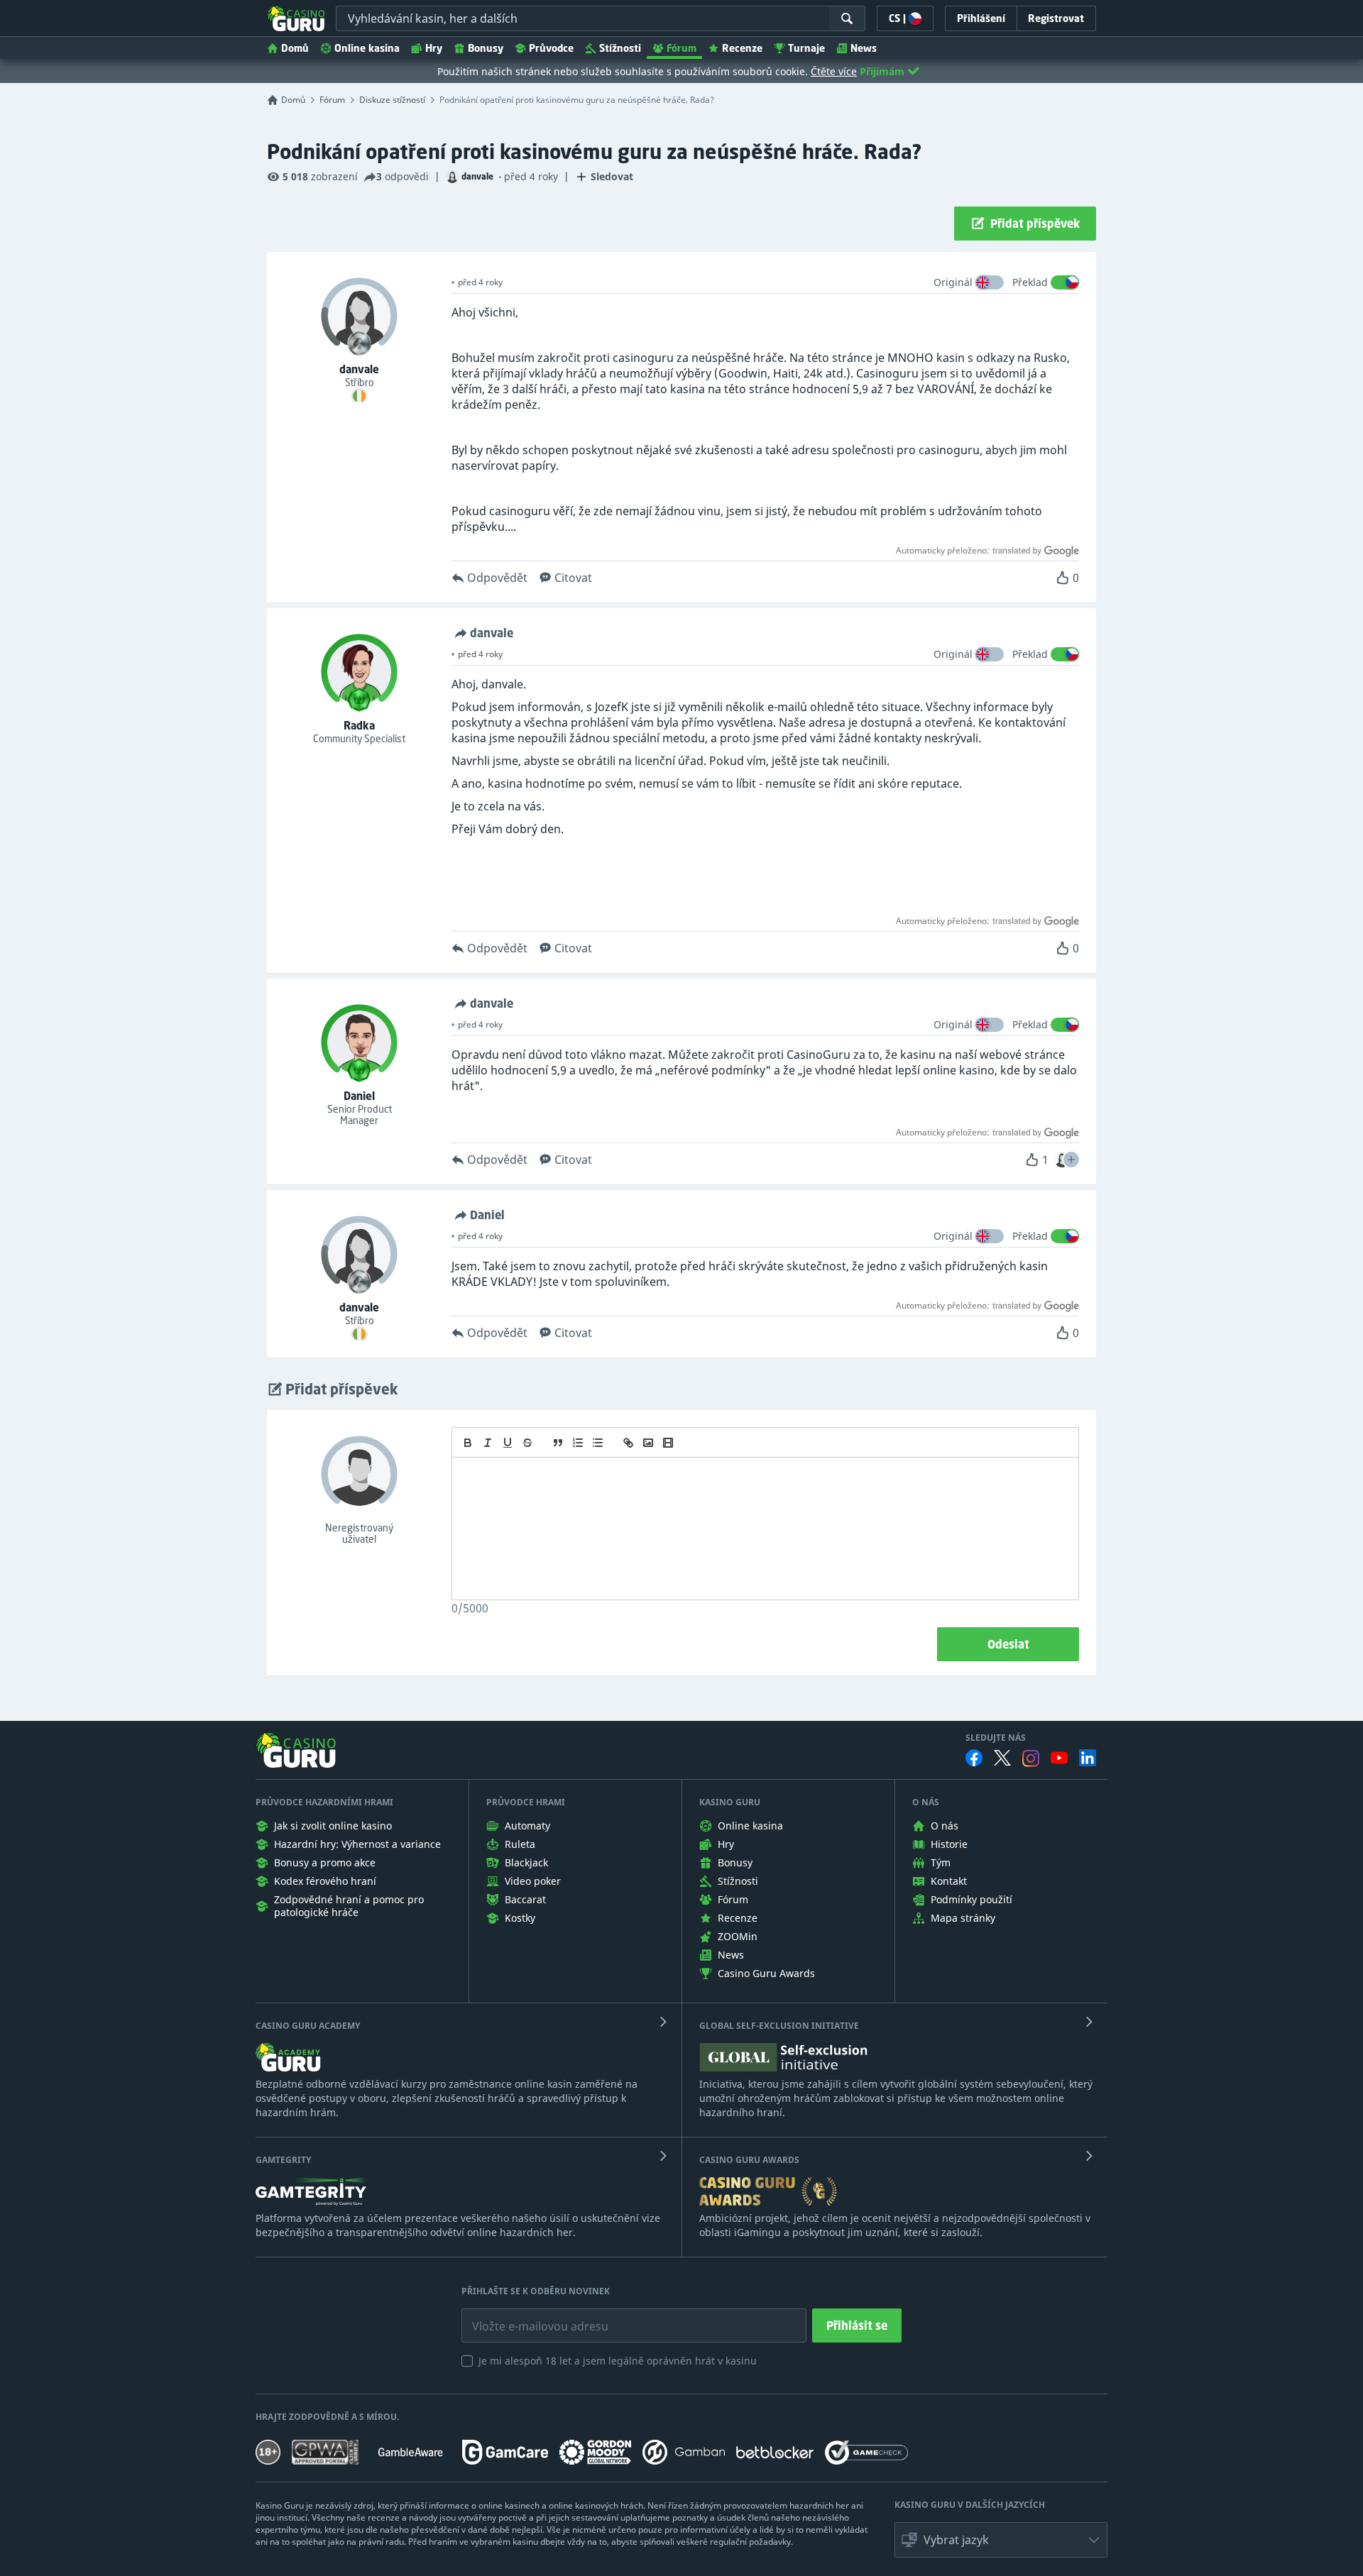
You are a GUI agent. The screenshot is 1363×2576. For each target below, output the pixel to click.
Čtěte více (834, 71)
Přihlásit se (857, 2325)
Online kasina (367, 48)
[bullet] (598, 1443)
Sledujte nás (996, 1738)
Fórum (681, 48)
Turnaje (806, 48)
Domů (295, 48)
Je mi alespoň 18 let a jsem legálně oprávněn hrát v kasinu (618, 2361)
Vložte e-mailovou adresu (526, 2316)
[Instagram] (1031, 1758)
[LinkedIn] (1088, 1758)
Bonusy (486, 48)
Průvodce (551, 48)
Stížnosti (620, 48)
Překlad (1030, 282)
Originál (953, 282)
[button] (1071, 1160)
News (864, 48)
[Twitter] (1002, 1758)
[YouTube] (1059, 1758)
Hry (434, 48)
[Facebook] (974, 1758)
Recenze (742, 48)
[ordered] (578, 1443)
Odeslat (1008, 1644)
